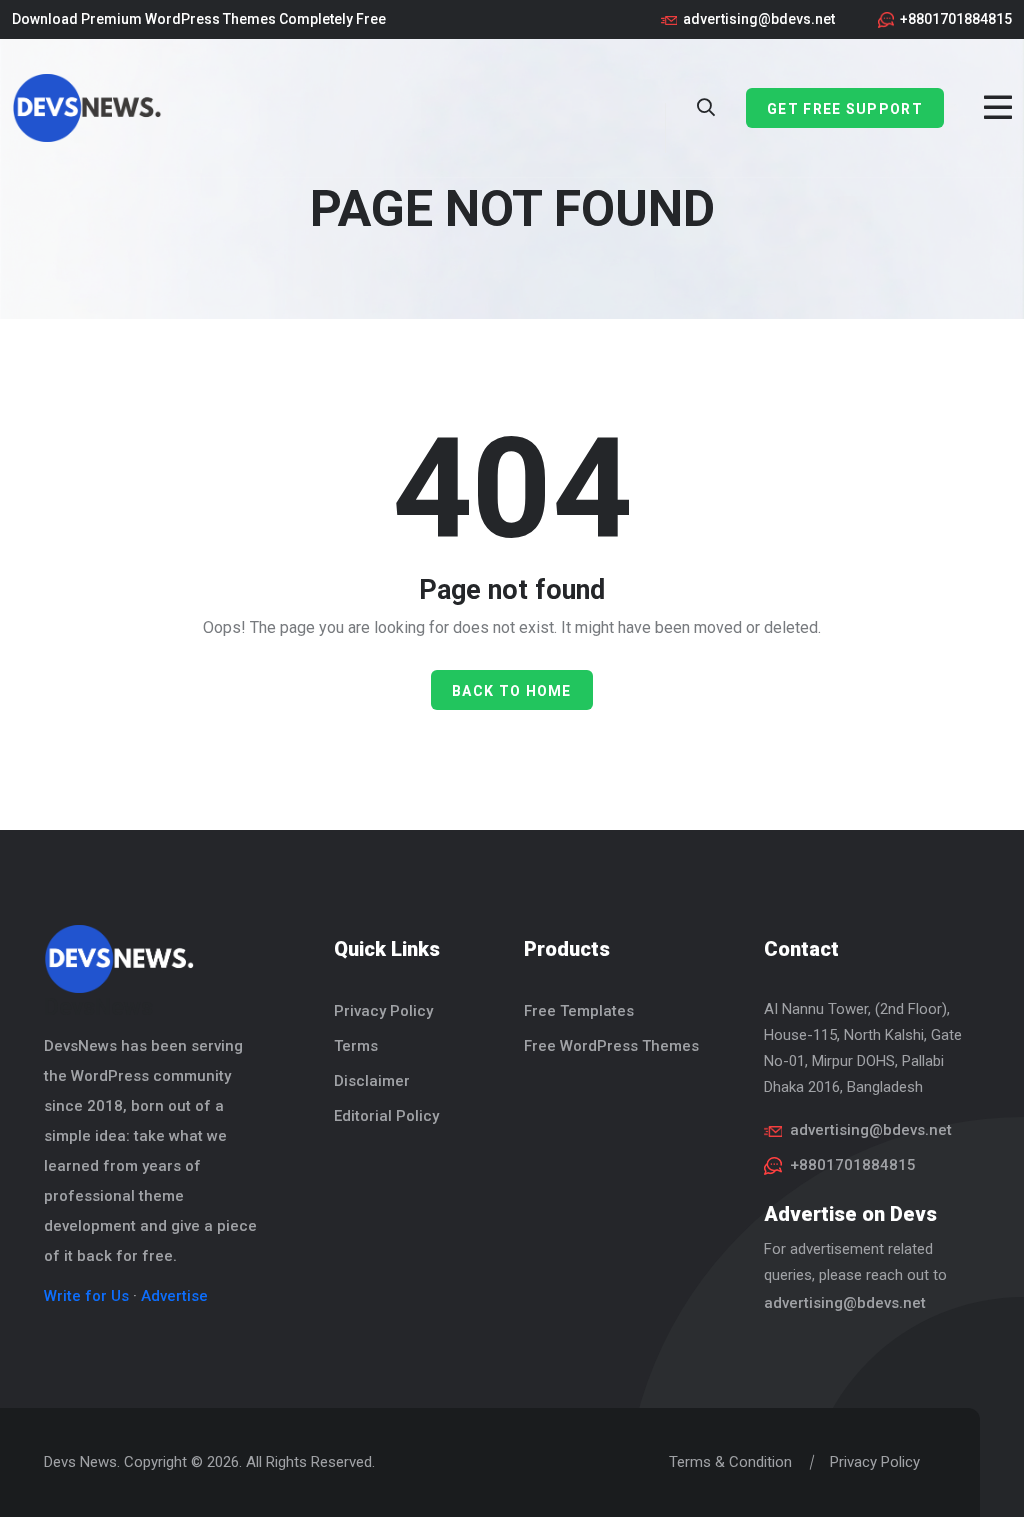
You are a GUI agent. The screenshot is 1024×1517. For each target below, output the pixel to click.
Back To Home (512, 691)
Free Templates (579, 1011)
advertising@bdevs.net (759, 19)
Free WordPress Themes (611, 1046)
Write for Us (86, 1296)
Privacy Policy (383, 1011)
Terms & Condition (730, 1462)
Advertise (174, 1296)
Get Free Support (845, 109)
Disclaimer (372, 1081)
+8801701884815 (956, 19)
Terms (356, 1046)
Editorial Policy (386, 1116)
